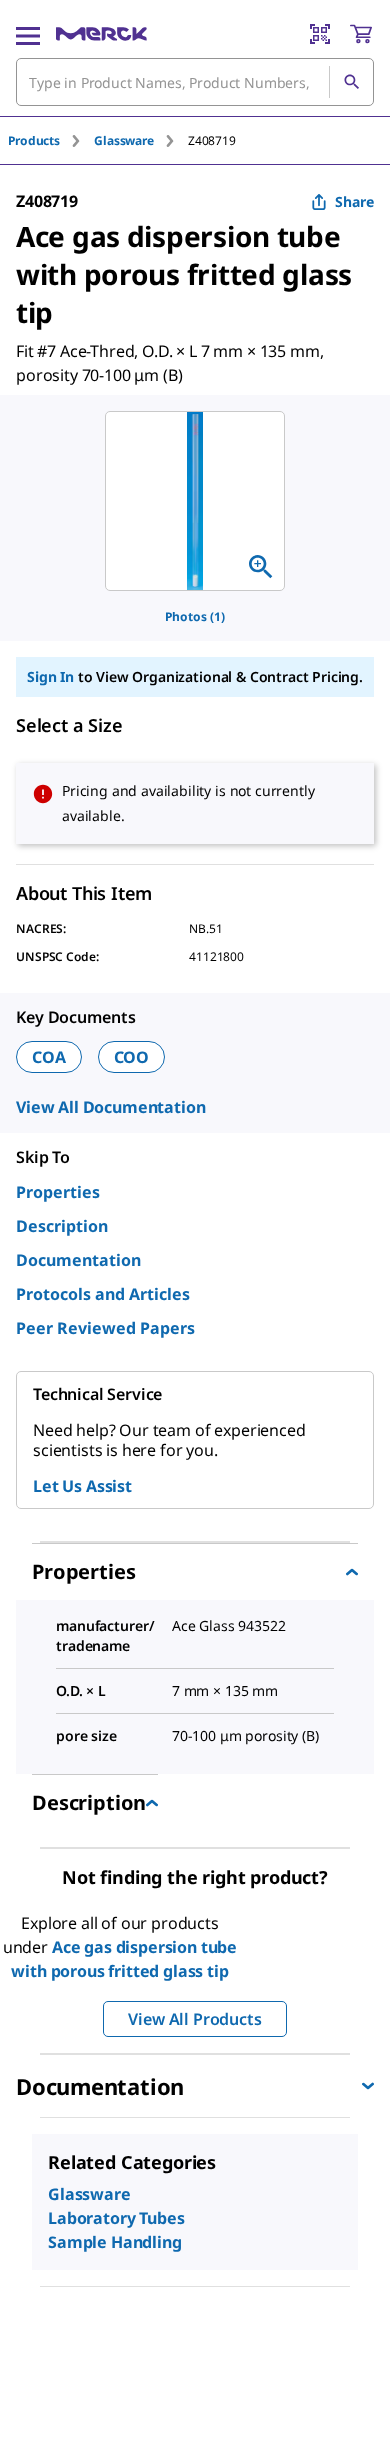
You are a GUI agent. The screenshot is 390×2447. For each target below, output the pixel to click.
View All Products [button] (194, 2019)
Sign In (50, 676)
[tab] (51, 140)
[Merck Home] (101, 34)
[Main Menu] (28, 34)
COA (49, 1057)
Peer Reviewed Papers (105, 1328)
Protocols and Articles (103, 1294)
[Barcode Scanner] (320, 34)
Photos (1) (195, 616)
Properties (58, 1192)
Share (354, 201)
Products (34, 140)
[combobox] (195, 82)
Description (62, 1226)
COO (132, 1057)
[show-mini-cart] (361, 34)
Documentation (78, 1260)
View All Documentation (110, 1107)
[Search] (351, 82)
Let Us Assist (82, 1486)
